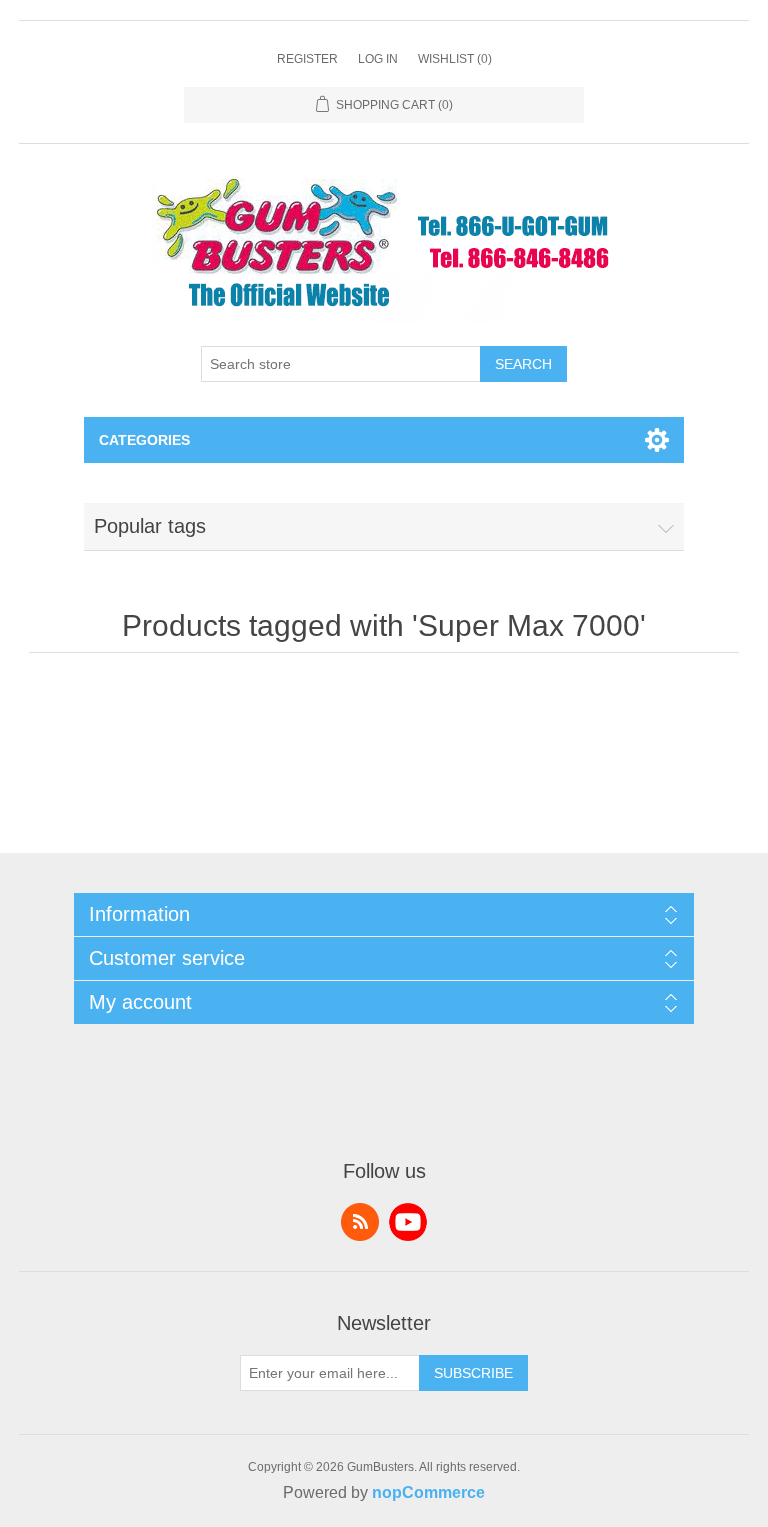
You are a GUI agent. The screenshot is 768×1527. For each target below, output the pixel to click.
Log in (378, 59)
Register (307, 59)
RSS (360, 1222)
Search (523, 364)
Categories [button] (144, 440)
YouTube (408, 1222)
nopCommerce (428, 1492)
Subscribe (473, 1373)
